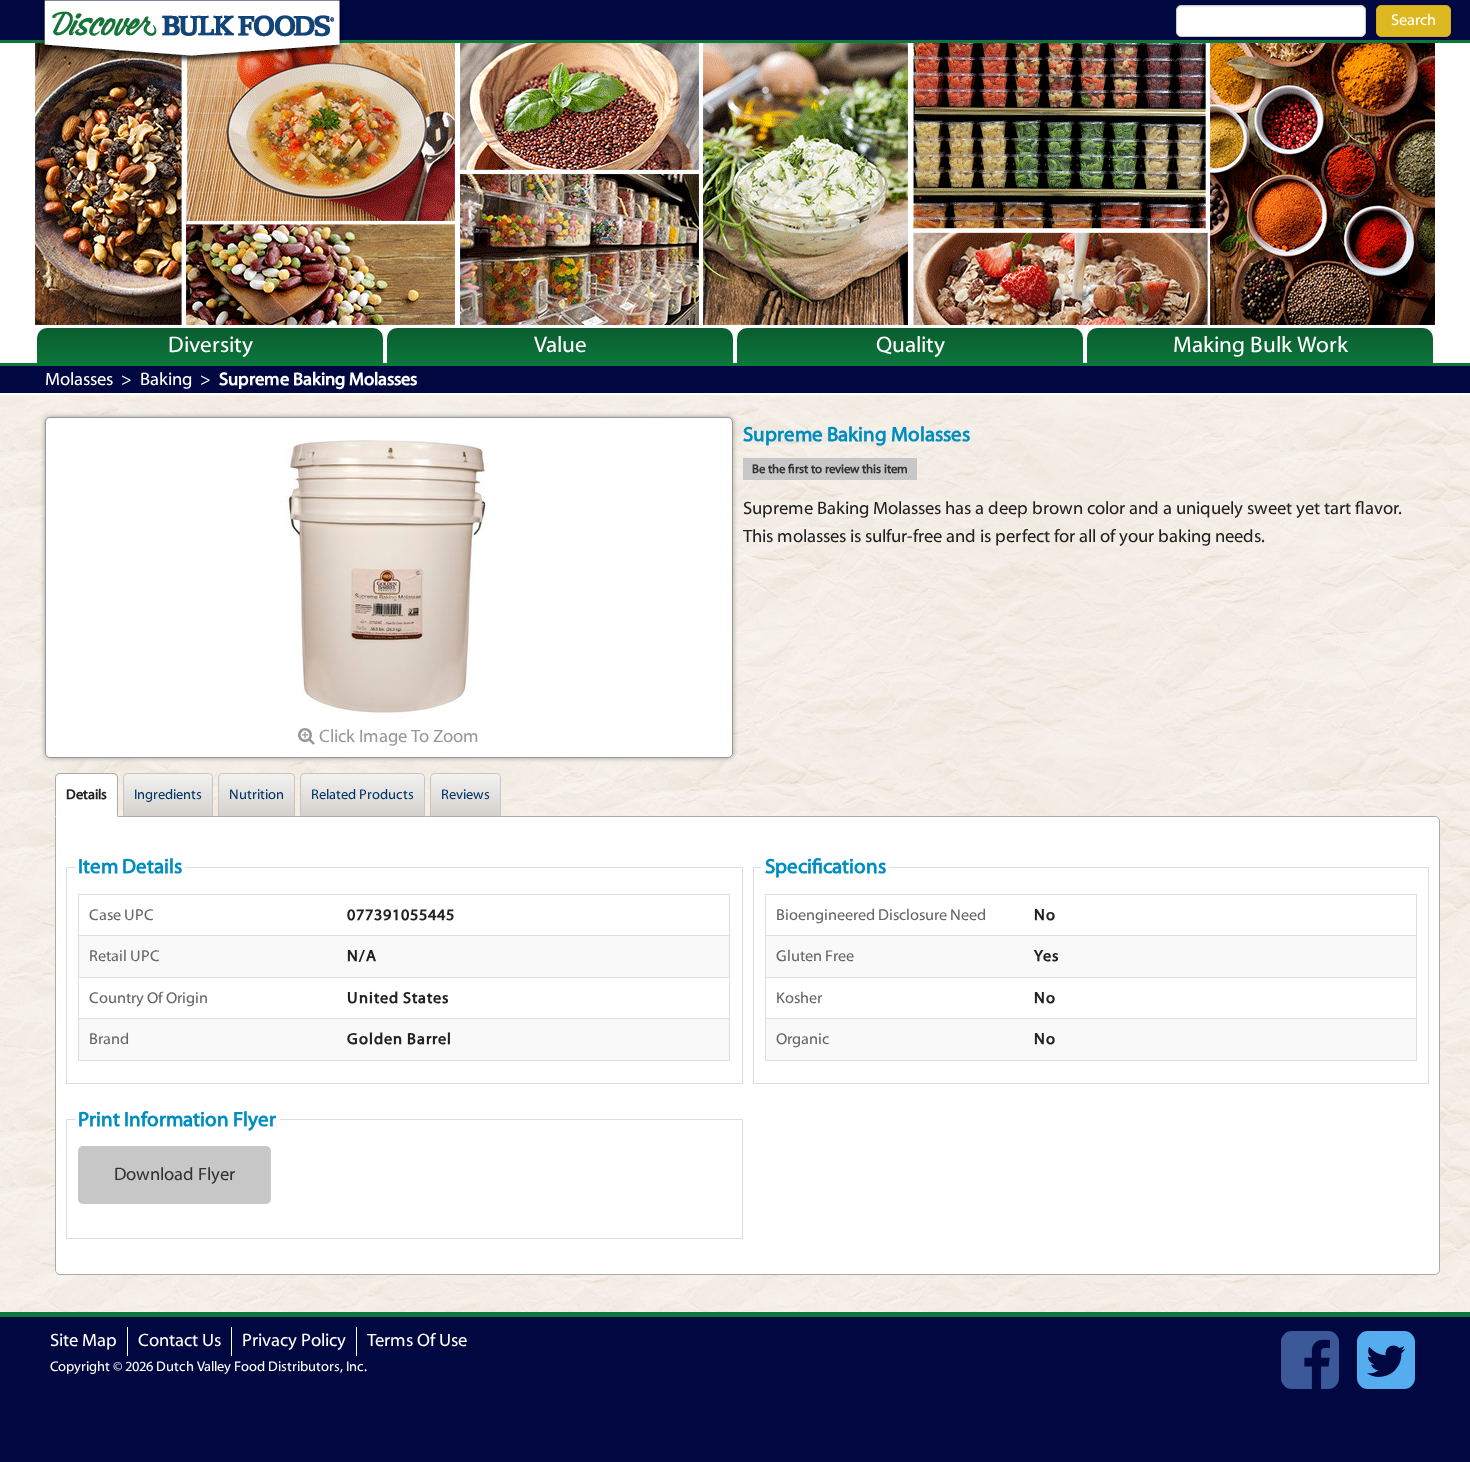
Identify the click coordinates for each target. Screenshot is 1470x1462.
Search (1413, 20)
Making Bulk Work (1260, 345)
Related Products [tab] (362, 795)
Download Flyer (174, 1174)
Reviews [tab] (465, 795)
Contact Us (179, 1340)
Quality (910, 345)
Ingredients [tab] (168, 795)
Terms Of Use (417, 1340)
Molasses (79, 379)
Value (560, 345)
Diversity (210, 345)
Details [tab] (86, 795)
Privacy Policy (294, 1340)
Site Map (83, 1340)
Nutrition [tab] (256, 795)
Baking (166, 379)
